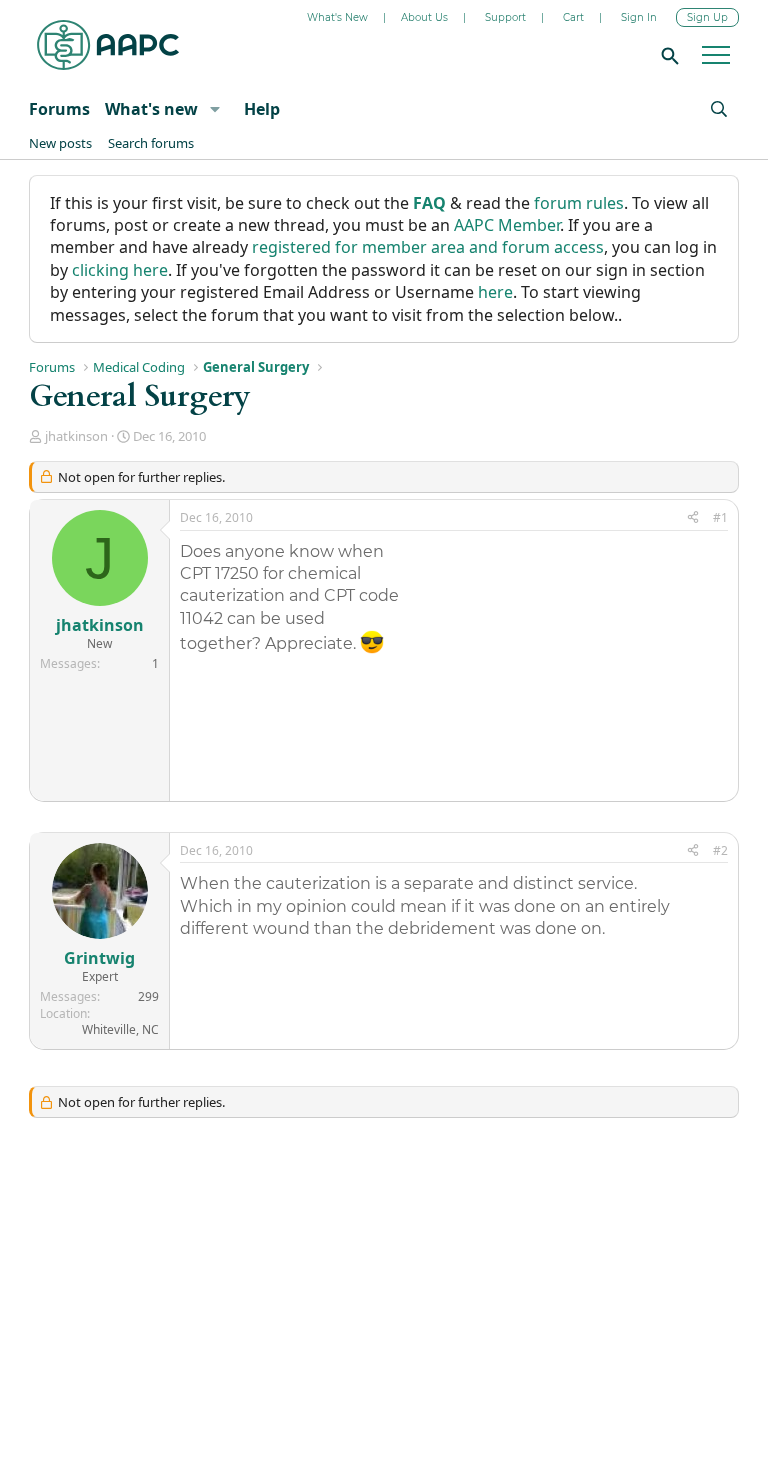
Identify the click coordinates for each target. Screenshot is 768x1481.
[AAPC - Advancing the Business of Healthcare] (108, 45)
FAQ (429, 203)
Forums (59, 109)
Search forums (151, 143)
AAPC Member (507, 225)
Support (505, 17)
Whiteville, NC (120, 1029)
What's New (337, 17)
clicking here (120, 270)
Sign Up (707, 17)
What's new (151, 109)
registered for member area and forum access (428, 247)
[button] (214, 109)
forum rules (579, 203)
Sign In (639, 17)
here (495, 292)
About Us (424, 17)
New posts (60, 143)
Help (262, 109)
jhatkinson (76, 436)
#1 (720, 517)
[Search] (667, 55)
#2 (720, 850)
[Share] (693, 518)
